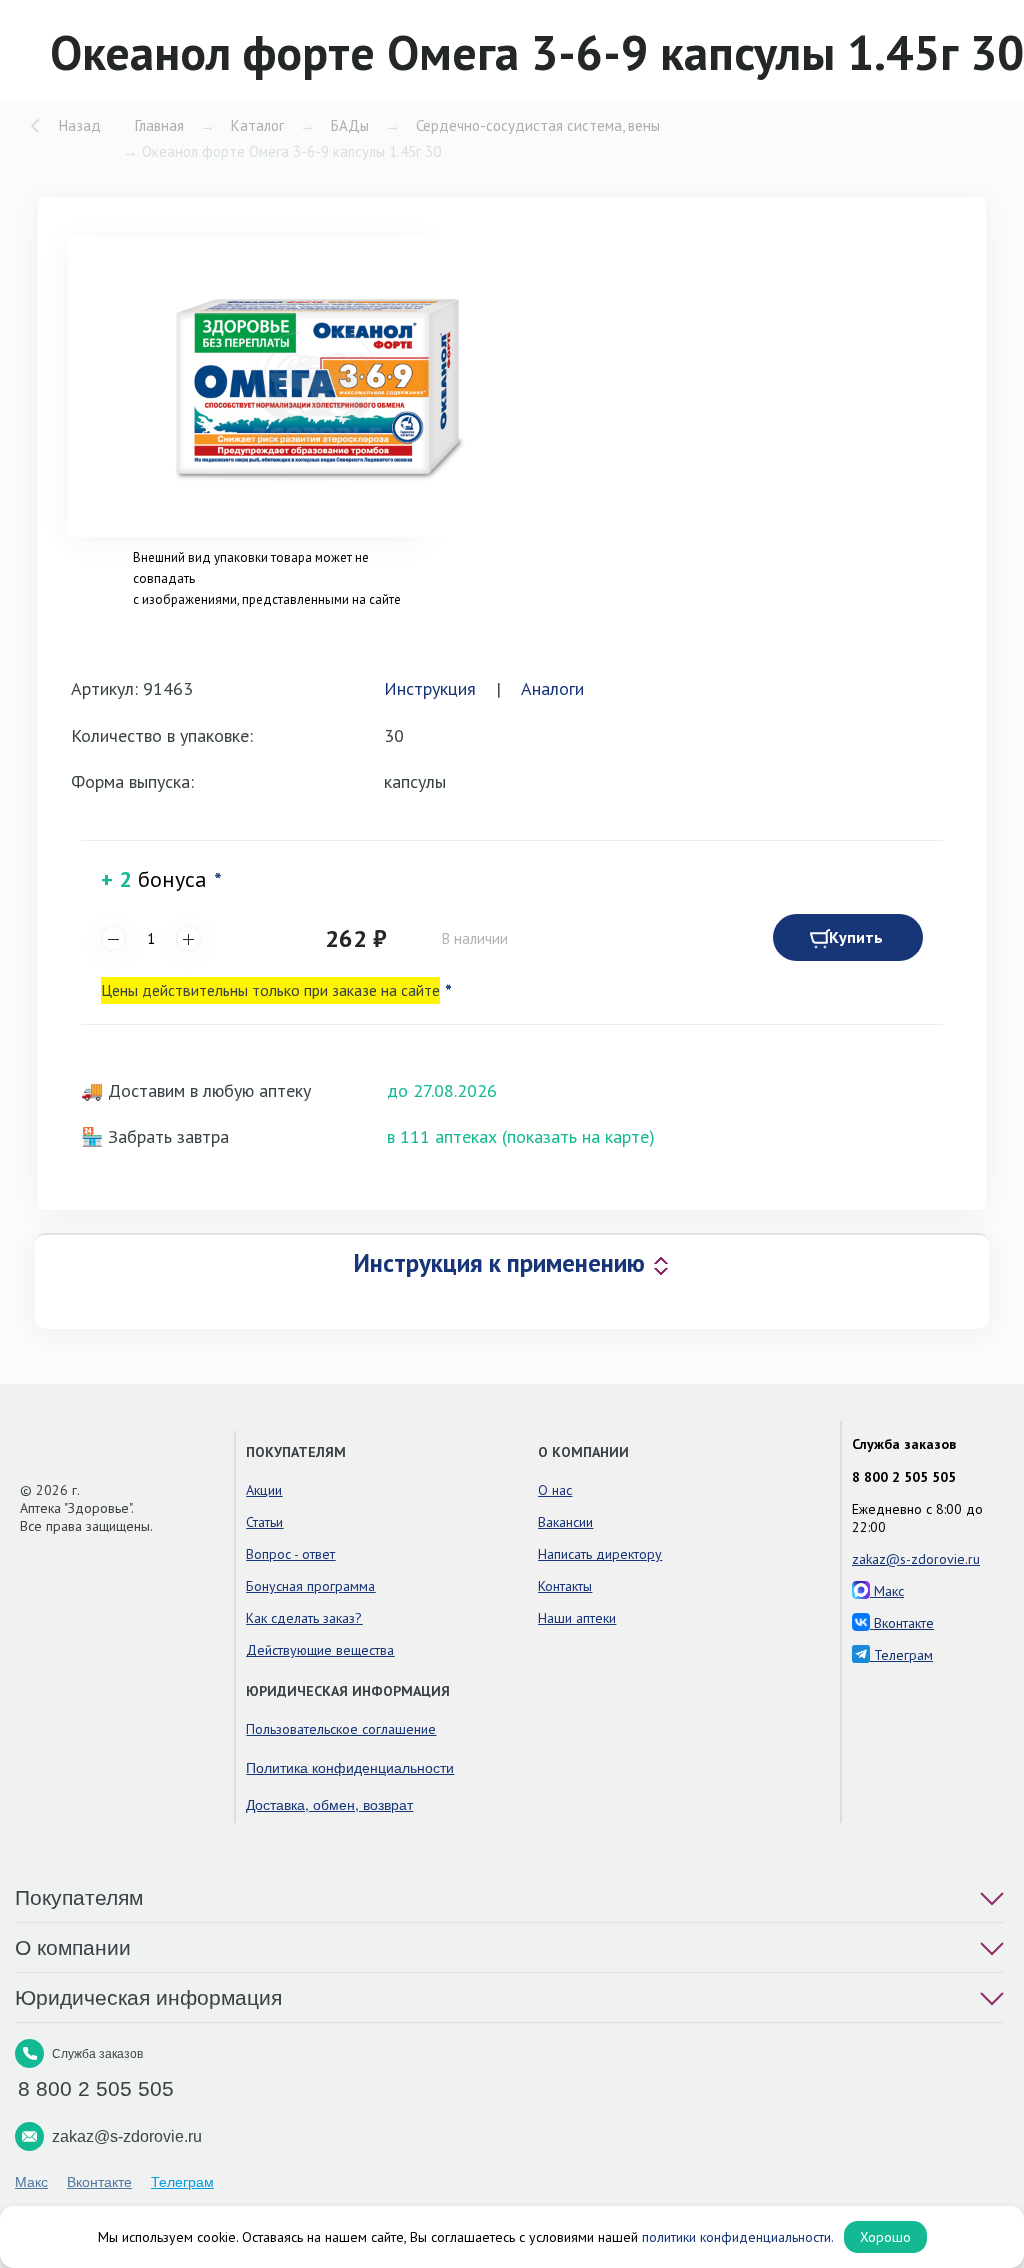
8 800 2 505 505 (904, 1477)
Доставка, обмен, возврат (329, 1804)
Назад (80, 125)
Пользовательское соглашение (341, 1729)
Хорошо (885, 2237)
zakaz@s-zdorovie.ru (916, 1559)
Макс (887, 1591)
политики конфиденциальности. (738, 2237)
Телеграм (901, 1655)
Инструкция (430, 688)
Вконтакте (902, 1623)
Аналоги (552, 688)
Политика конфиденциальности (350, 1767)
